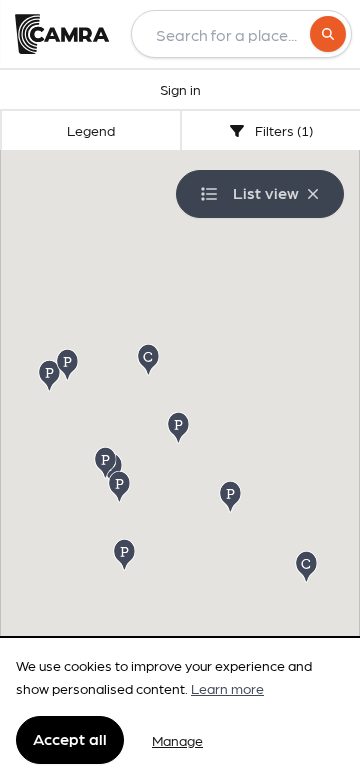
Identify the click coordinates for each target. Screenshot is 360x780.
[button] (180, 426)
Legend (91, 130)
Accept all (70, 738)
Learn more (227, 688)
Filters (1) (282, 130)
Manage (177, 740)
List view (266, 192)
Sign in (180, 89)
